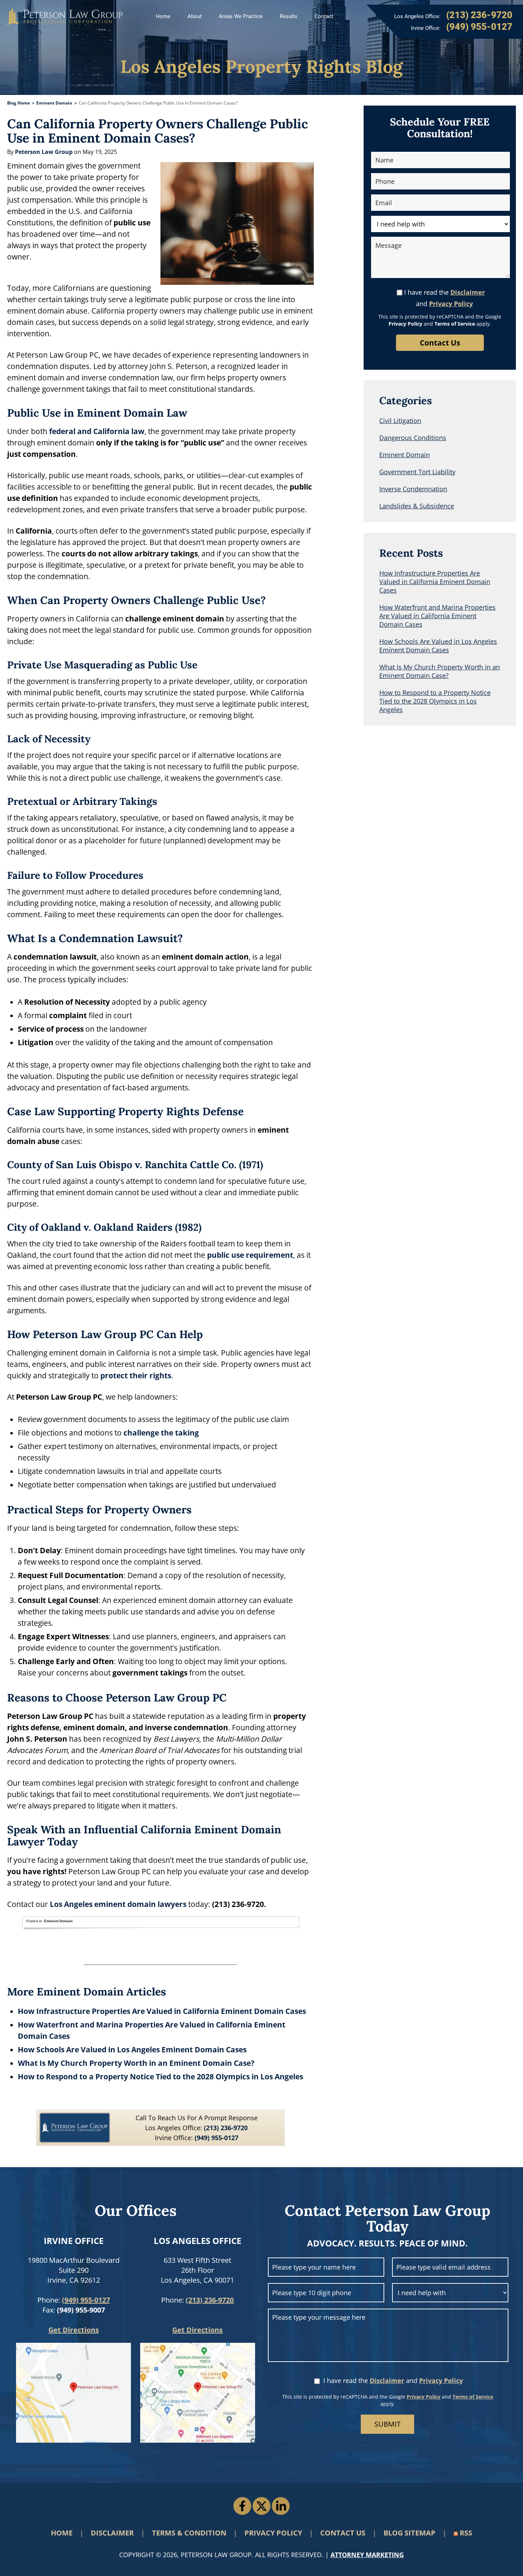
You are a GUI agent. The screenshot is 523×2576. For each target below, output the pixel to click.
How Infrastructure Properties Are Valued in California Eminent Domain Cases (162, 2011)
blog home (19, 103)
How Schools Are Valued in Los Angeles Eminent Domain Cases (132, 2049)
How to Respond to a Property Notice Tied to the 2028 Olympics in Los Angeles (160, 2077)
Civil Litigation (400, 421)
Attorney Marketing (367, 2555)
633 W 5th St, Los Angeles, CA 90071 (198, 2393)
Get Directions (74, 2330)
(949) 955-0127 (86, 2300)
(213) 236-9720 (210, 2300)
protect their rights (136, 1375)
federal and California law (97, 431)
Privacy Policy (451, 304)
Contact (324, 16)
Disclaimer (468, 292)
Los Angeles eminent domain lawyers (118, 1904)
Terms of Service (455, 324)
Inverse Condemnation (413, 489)
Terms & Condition (189, 2533)
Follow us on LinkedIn (281, 2506)
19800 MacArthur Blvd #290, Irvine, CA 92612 (73, 2393)
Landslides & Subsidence (417, 506)
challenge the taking (161, 1433)
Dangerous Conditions (413, 438)
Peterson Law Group (65, 17)
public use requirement (250, 1255)
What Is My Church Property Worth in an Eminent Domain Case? (136, 2063)
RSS (466, 2533)
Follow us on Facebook (242, 2506)
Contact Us (343, 2533)
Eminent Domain (54, 103)
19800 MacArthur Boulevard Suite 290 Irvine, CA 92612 (74, 2270)
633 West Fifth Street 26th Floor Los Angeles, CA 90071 (197, 2270)
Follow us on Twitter (261, 2506)
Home (163, 16)
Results (289, 16)
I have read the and (445, 298)
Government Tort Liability (417, 472)
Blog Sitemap (410, 2533)
